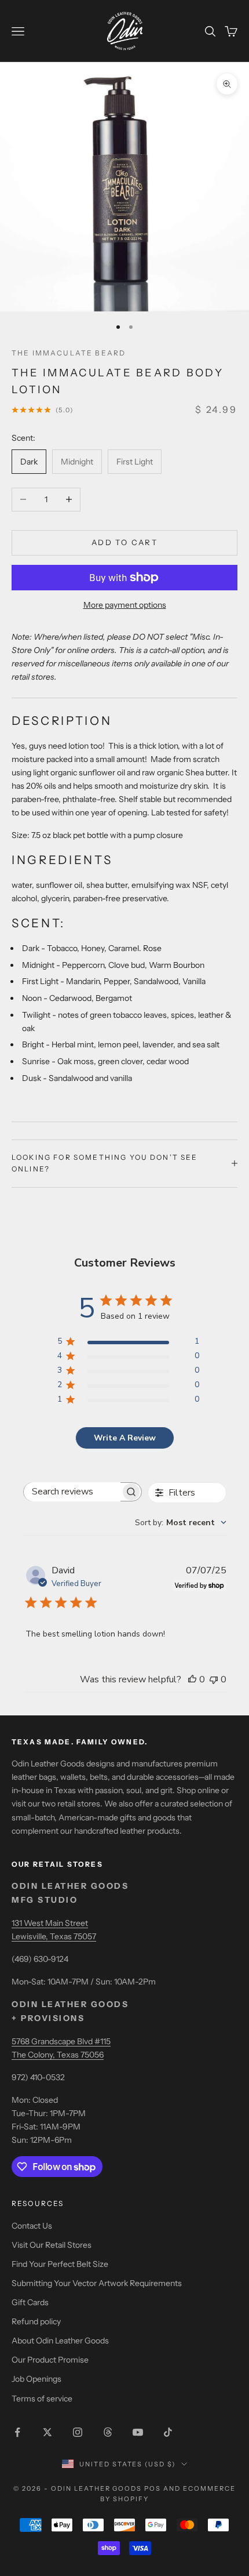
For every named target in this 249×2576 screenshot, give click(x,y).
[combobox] (181, 1523)
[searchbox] (72, 1492)
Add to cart (124, 542)
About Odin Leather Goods (60, 2341)
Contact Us (32, 2226)
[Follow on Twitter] (47, 2432)
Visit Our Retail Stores (52, 2245)
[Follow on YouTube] (138, 2432)
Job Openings (36, 2379)
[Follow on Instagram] (78, 2432)
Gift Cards (30, 2302)
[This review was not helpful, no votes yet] (214, 1679)
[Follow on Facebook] (17, 2432)
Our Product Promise (50, 2360)
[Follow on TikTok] (168, 2432)
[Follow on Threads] (108, 2432)
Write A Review (125, 1438)
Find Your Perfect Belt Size (60, 2264)
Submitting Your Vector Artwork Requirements (97, 2283)
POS (153, 2488)
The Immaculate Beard (69, 353)
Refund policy (36, 2321)
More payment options (125, 605)
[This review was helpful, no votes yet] (192, 1679)
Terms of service (42, 2399)
